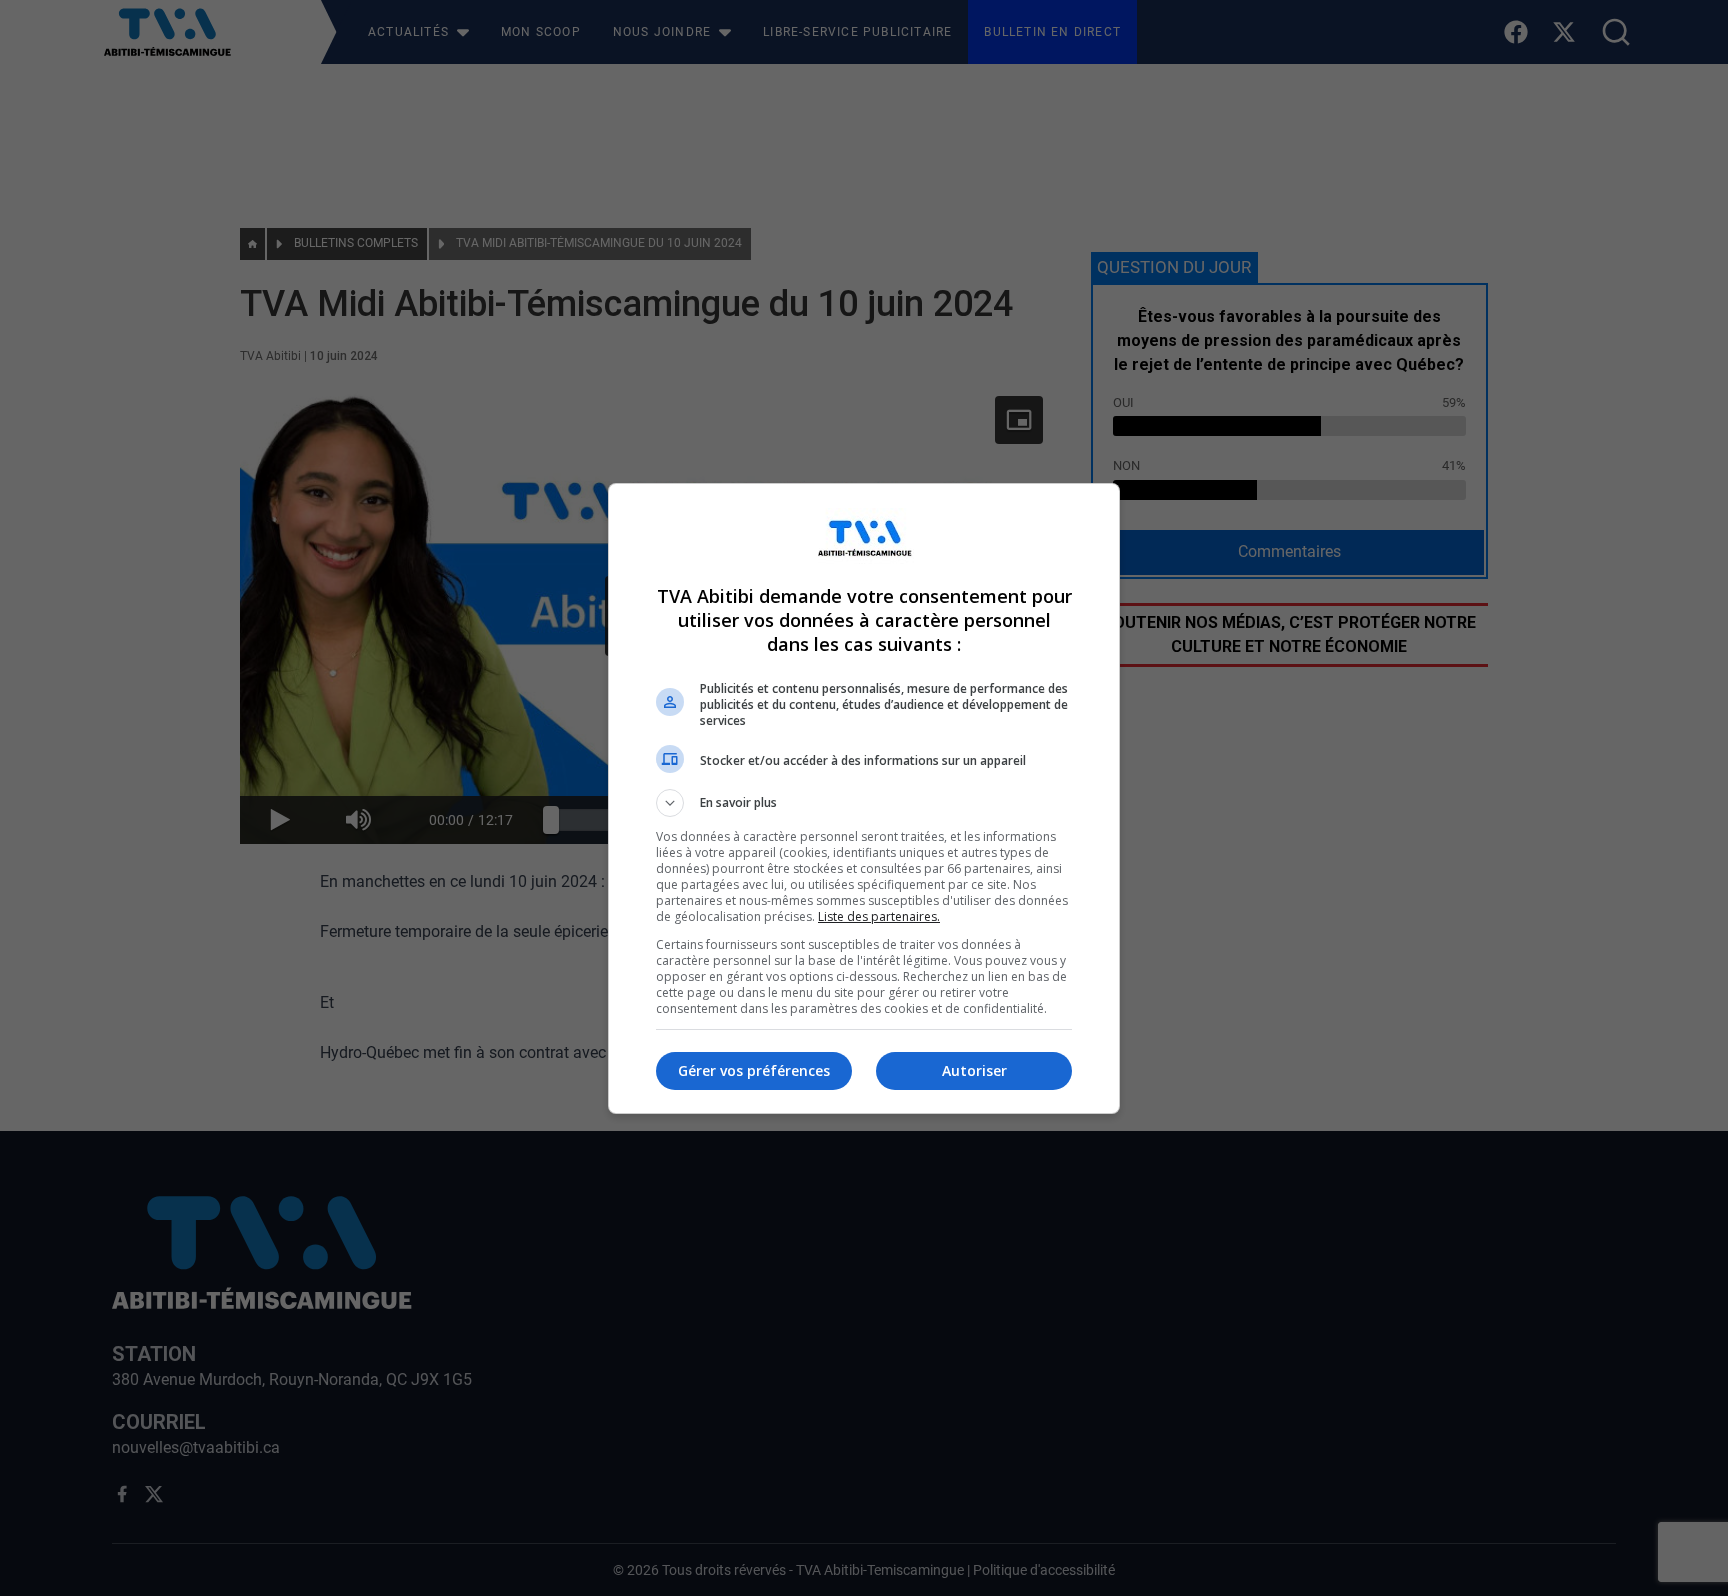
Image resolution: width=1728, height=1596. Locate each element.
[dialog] (864, 798)
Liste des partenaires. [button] (879, 916)
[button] (864, 803)
